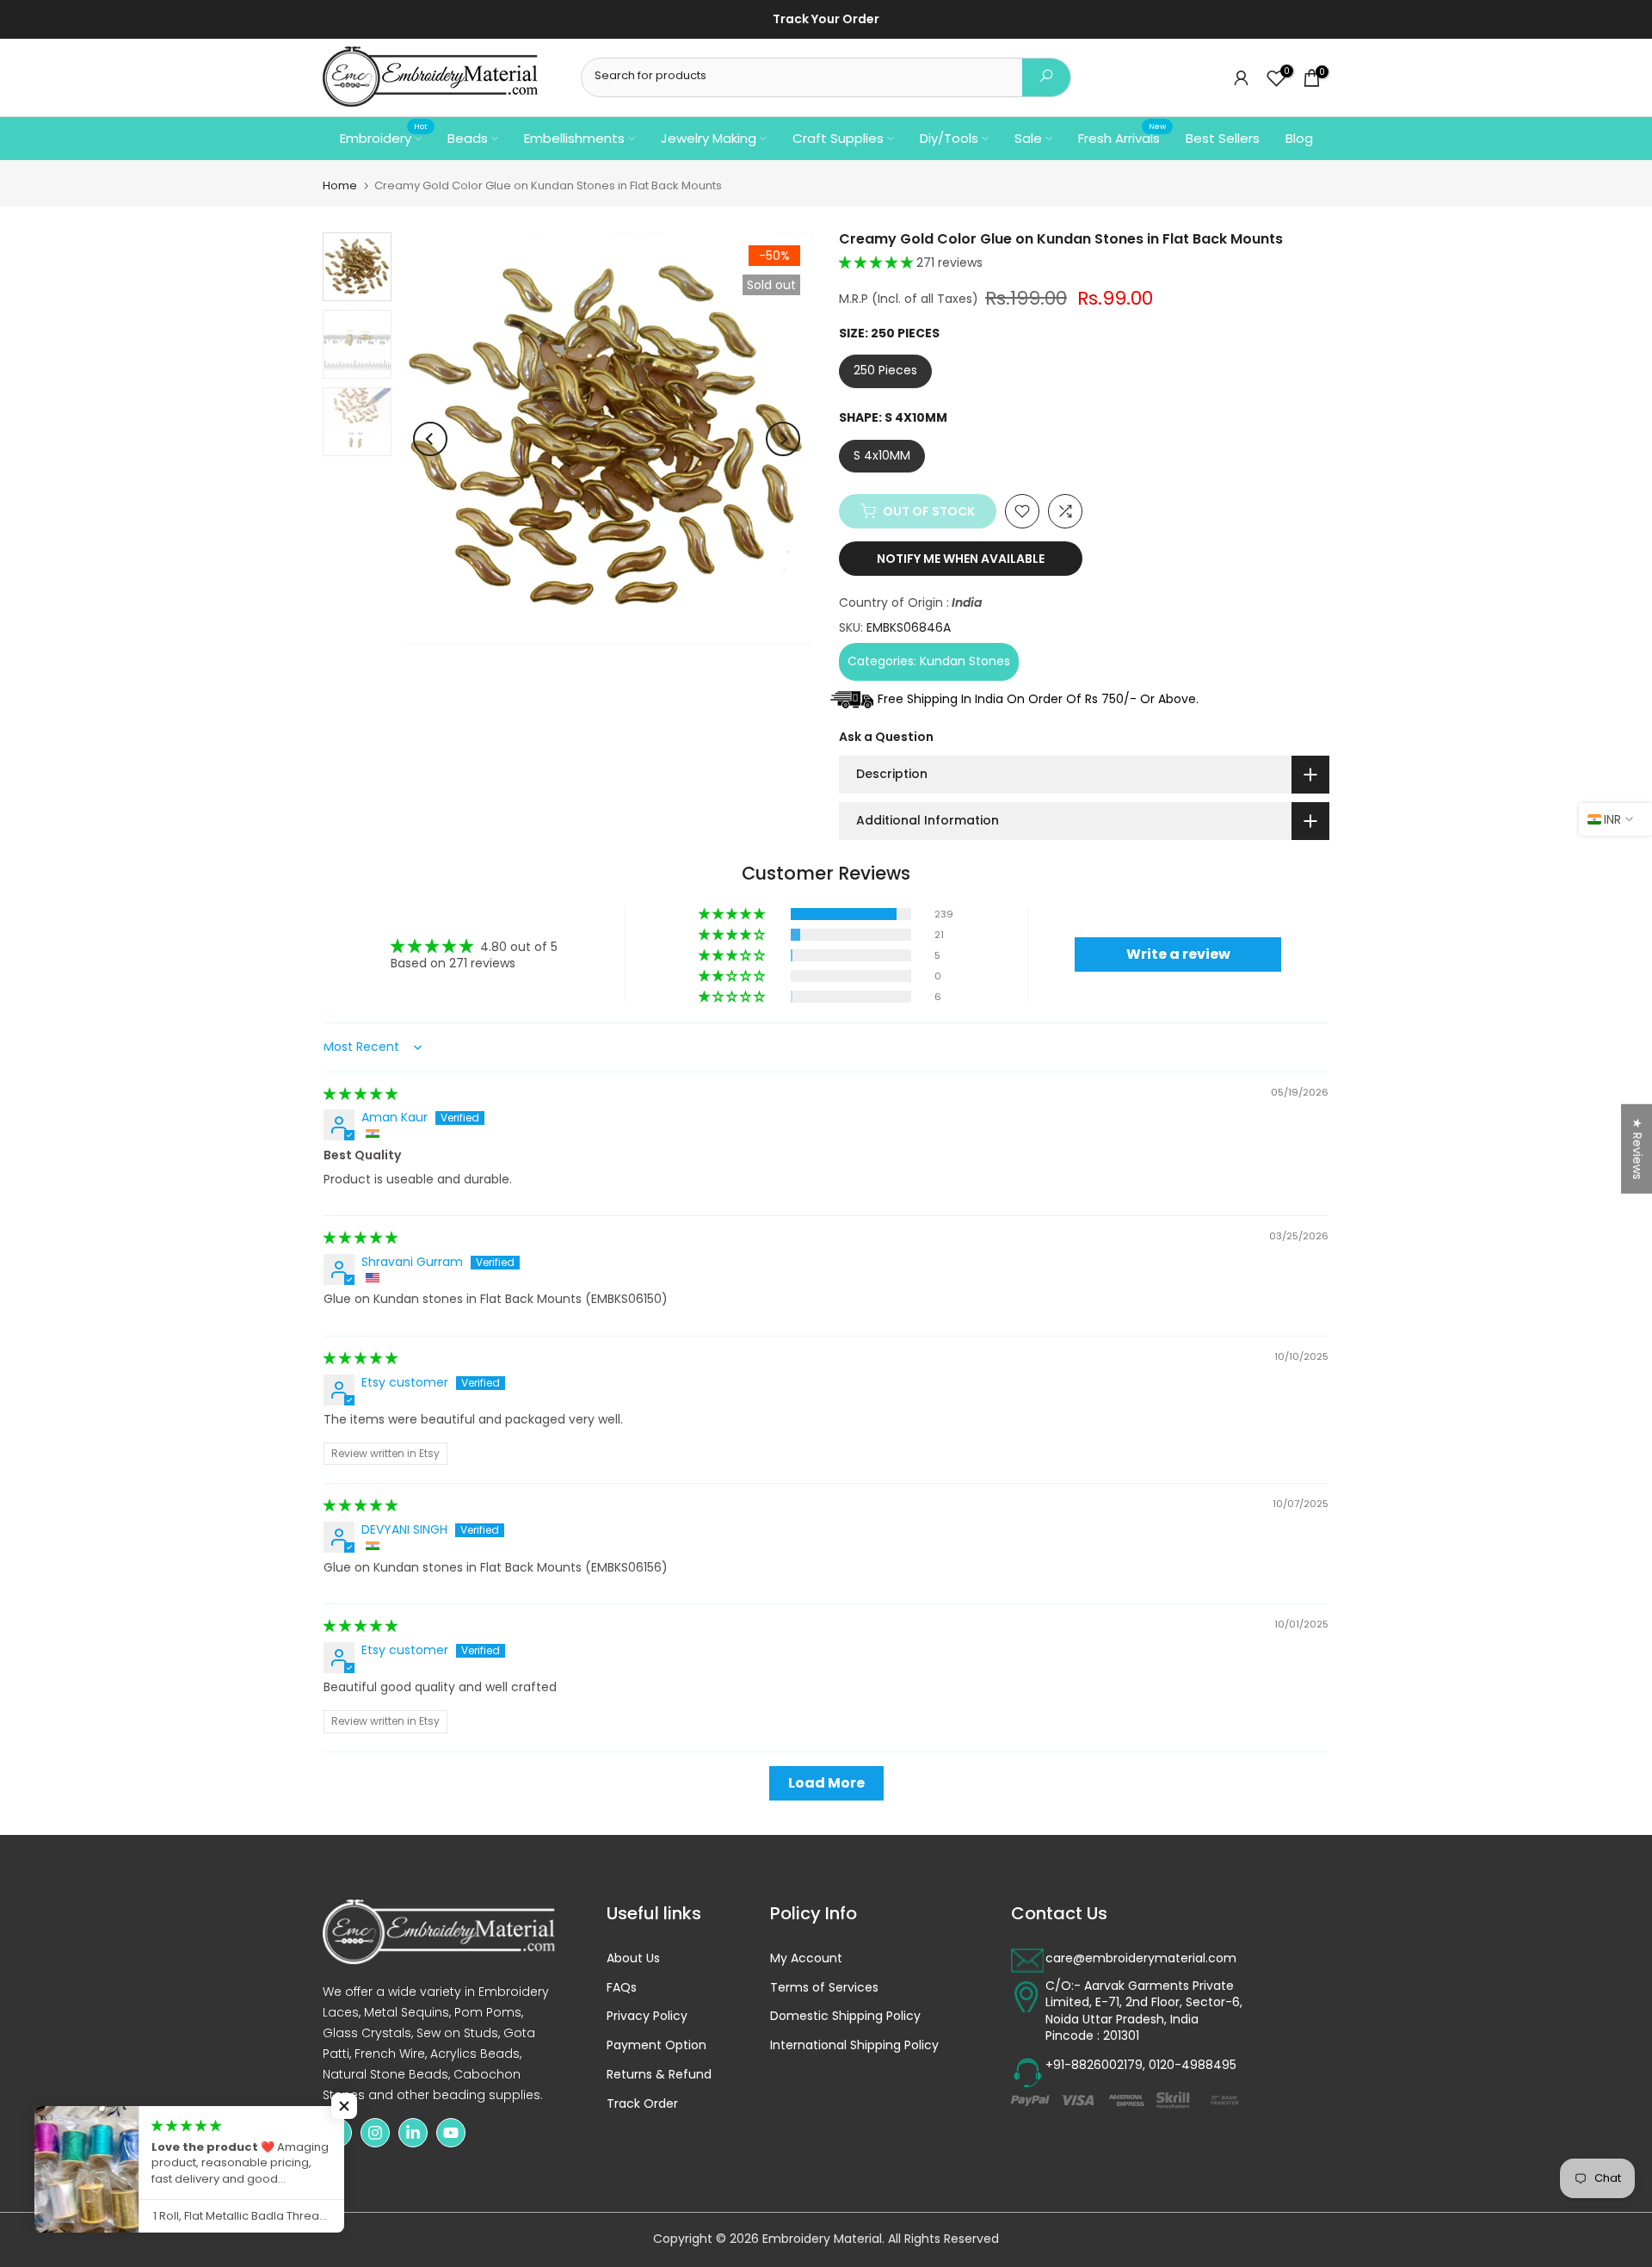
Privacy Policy (647, 2016)
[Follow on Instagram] (375, 2133)
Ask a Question (886, 737)
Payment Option (656, 2045)
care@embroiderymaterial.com (1141, 1958)
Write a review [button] (1178, 954)
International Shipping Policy (854, 2045)
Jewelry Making (709, 138)
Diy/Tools (949, 138)
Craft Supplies (838, 138)
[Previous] (430, 439)
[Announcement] (995, 20)
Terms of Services (824, 1988)
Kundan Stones (965, 661)
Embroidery (384, 137)
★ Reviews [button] (1637, 1149)
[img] (361, 1094)
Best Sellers (1223, 138)
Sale (1028, 138)
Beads (468, 138)
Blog (1299, 138)
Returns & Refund (659, 2075)
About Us (633, 1958)
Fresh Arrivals (1122, 137)
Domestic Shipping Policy (845, 2016)
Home (340, 185)
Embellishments (574, 138)
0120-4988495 (1193, 2065)
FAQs (622, 1988)
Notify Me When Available (961, 559)
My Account (806, 1958)
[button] (878, 263)
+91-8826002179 (1094, 2065)
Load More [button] (826, 1783)
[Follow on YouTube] (451, 2133)
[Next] (783, 439)
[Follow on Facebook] (337, 2133)
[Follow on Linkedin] (413, 2133)
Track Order (642, 2104)
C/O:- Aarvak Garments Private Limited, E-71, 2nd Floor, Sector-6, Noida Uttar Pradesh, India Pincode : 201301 (1144, 2011)
